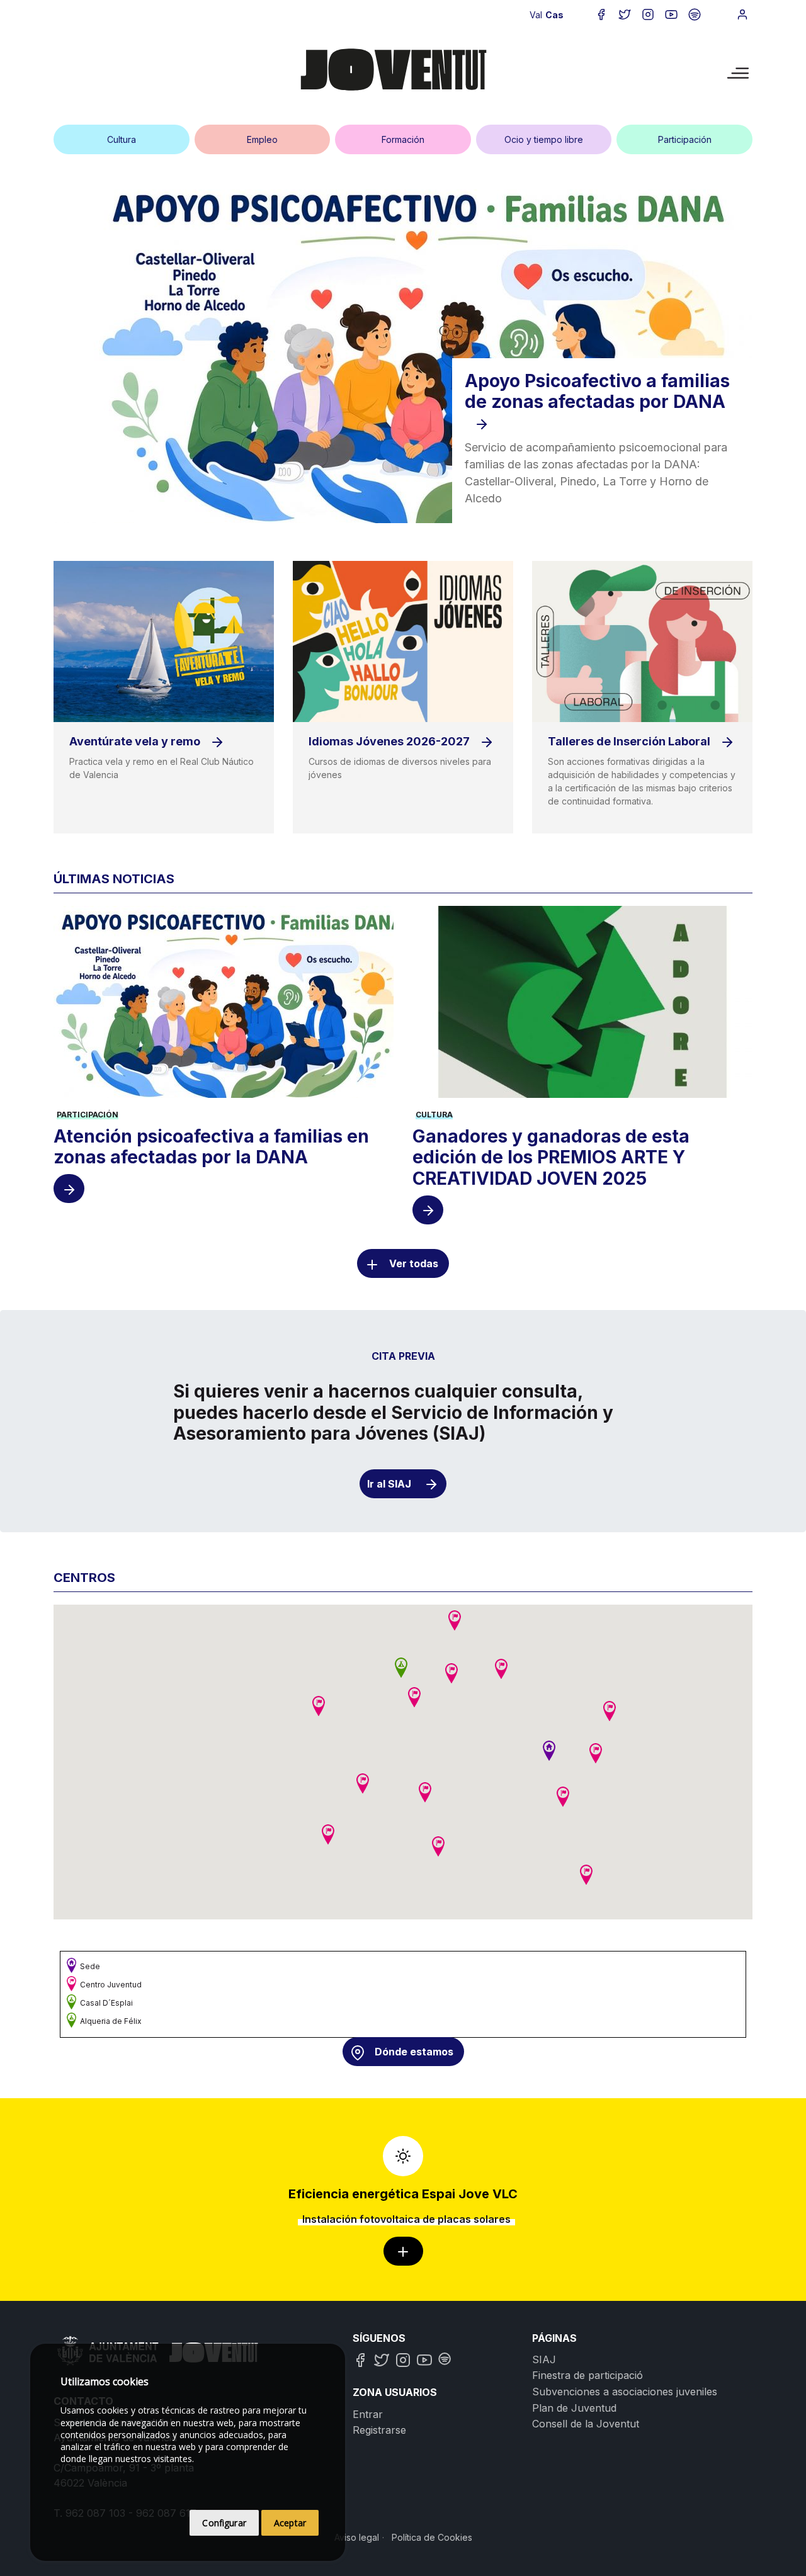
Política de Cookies (432, 2537)
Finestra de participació (587, 2375)
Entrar (368, 2414)
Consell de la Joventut (586, 2424)
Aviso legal (357, 2537)
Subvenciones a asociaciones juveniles (625, 2392)
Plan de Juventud (574, 2408)
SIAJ (544, 2359)
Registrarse (379, 2430)
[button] (549, 1751)
